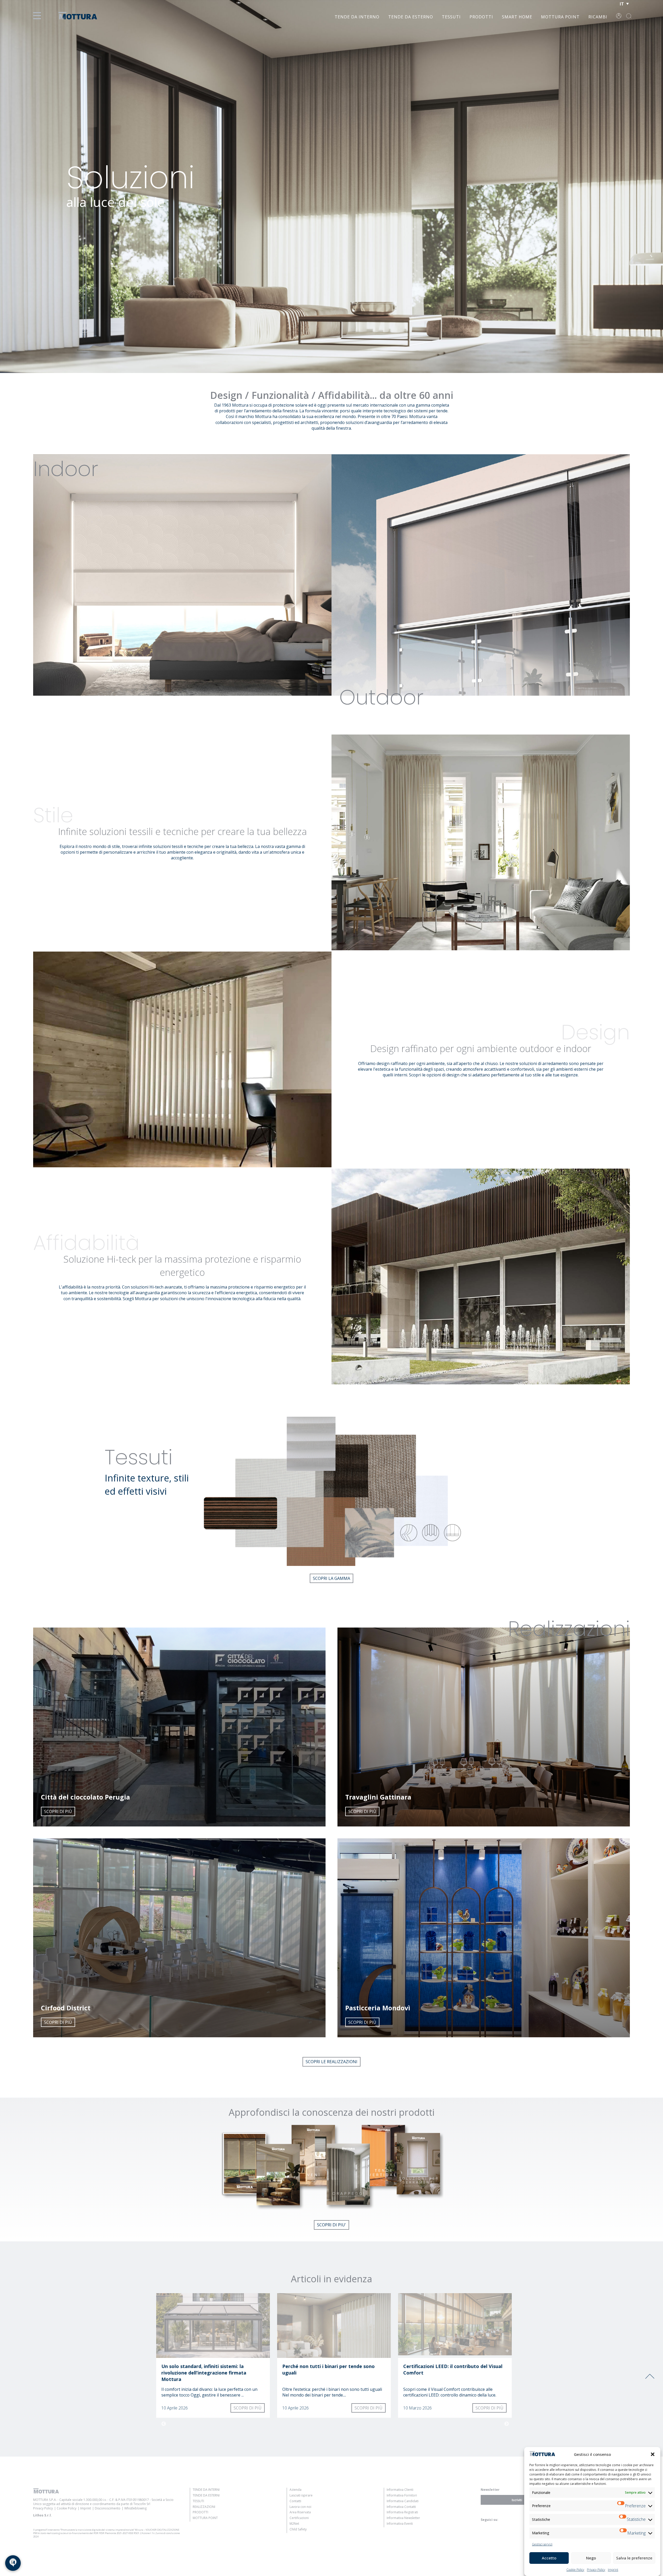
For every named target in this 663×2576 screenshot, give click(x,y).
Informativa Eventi (400, 2524)
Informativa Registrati (402, 2512)
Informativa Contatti (401, 2507)
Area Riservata (300, 2512)
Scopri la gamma (331, 1578)
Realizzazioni (204, 2507)
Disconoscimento (108, 2508)
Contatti (295, 2501)
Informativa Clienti (400, 2490)
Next (507, 2424)
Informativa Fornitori (402, 2495)
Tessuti (451, 17)
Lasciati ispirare (301, 2495)
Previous (164, 2424)
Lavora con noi (300, 2507)
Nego (591, 2558)
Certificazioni (299, 2518)
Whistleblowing (135, 2508)
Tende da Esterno (411, 17)
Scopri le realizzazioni (331, 2062)
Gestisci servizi (542, 2544)
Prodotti (481, 17)
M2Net (294, 2524)
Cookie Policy (575, 2570)
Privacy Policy (596, 2570)
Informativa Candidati (403, 2501)
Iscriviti (517, 2500)
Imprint (613, 2570)
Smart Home (517, 17)
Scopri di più (58, 1811)
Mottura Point (560, 17)
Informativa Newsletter (403, 2518)
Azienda (296, 2490)
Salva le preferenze (634, 2558)
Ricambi (598, 17)
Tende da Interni (206, 2490)
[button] (653, 2454)
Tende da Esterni (206, 2495)
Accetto (549, 2558)
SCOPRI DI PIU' (331, 2225)
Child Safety (298, 2529)
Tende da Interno (357, 17)
